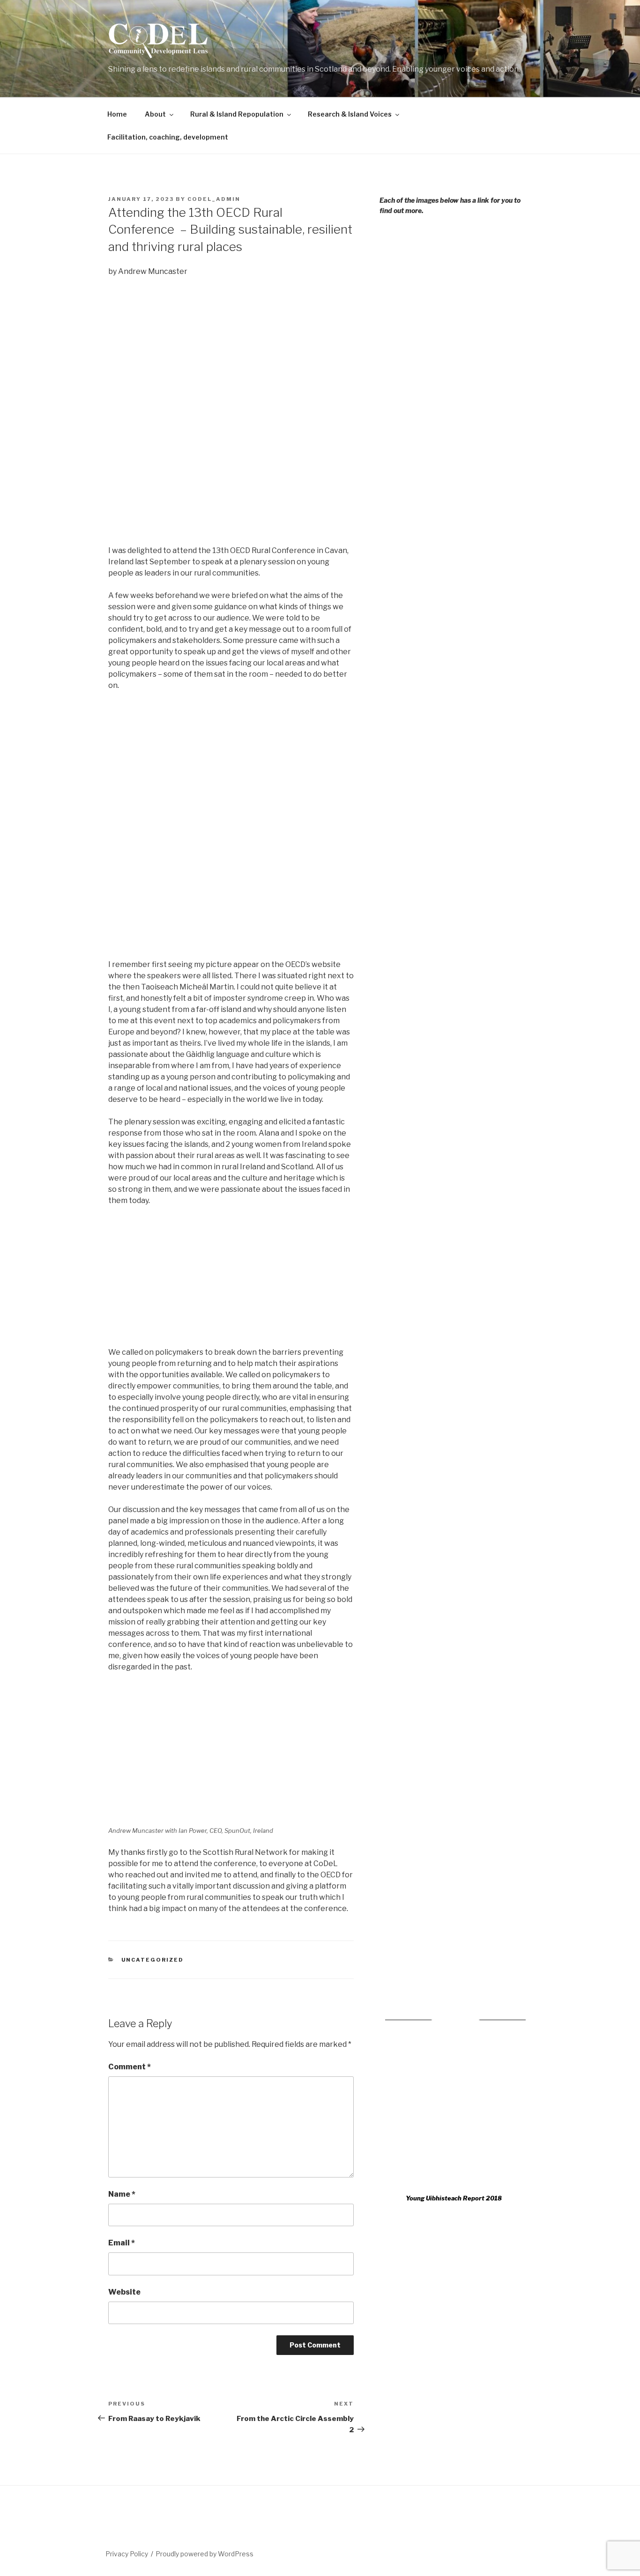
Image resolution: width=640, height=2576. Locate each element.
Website (124, 2292)
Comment (130, 2067)
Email (122, 2243)
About (155, 114)
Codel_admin (214, 199)
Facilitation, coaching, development (168, 137)
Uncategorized (153, 1960)
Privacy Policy (127, 2554)
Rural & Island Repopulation (237, 114)
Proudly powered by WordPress (205, 2554)
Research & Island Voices (350, 114)
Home (117, 114)
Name (122, 2194)
